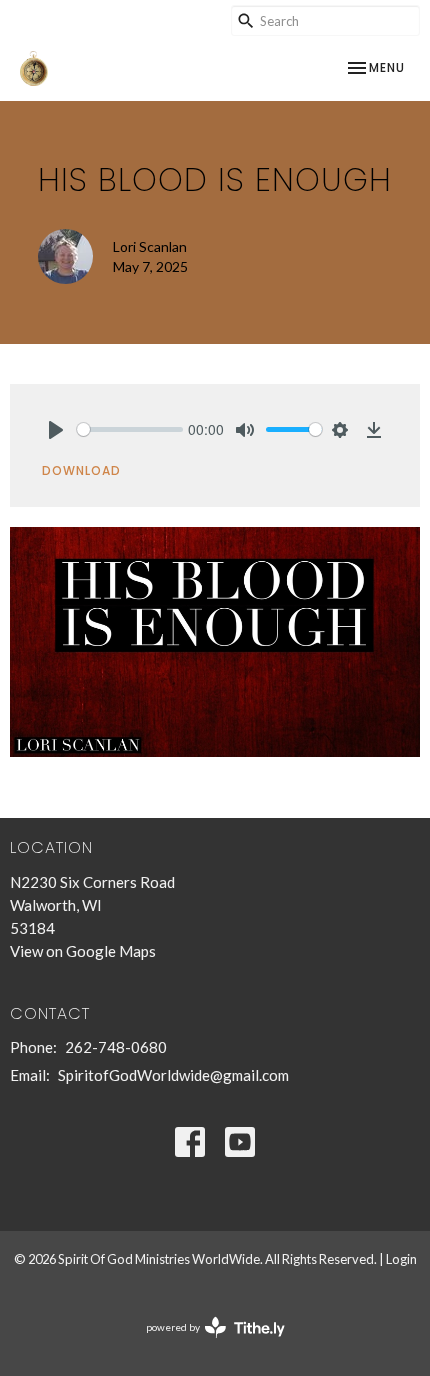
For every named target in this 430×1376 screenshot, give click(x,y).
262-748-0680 (116, 1047)
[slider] (130, 429)
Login (401, 1259)
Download (81, 470)
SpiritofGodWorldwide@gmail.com (173, 1075)
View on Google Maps (83, 951)
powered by (205, 1344)
